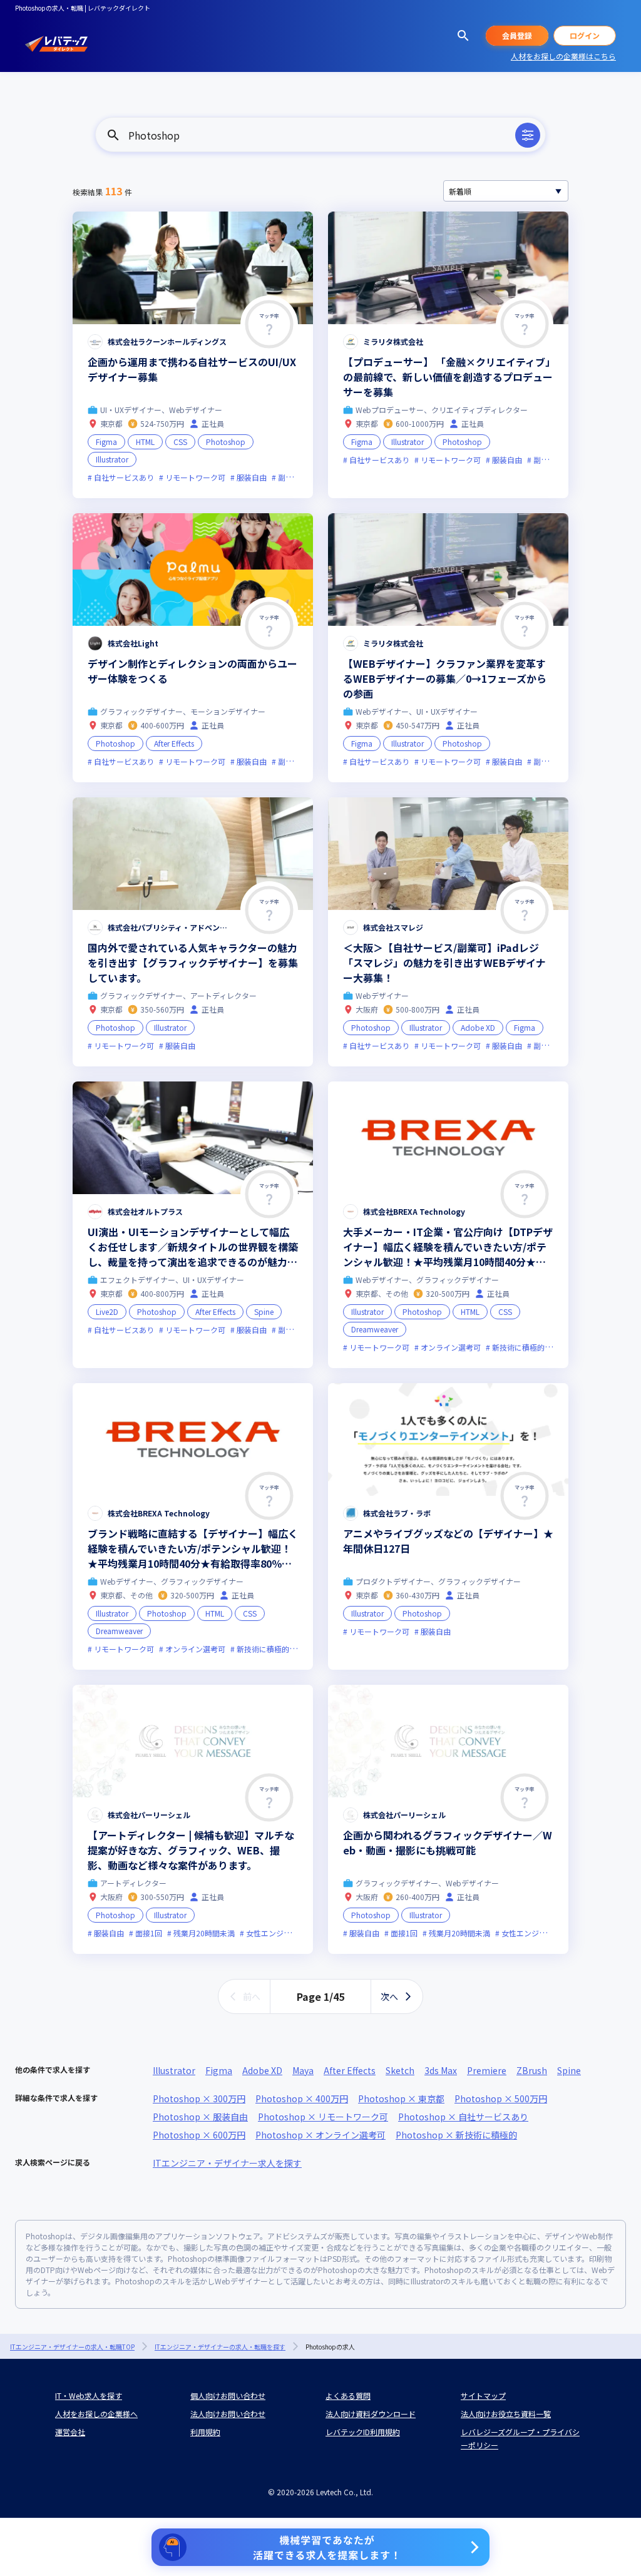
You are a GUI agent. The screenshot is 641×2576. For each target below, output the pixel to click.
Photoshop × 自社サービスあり (463, 2117)
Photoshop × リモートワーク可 (323, 2117)
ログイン (585, 35)
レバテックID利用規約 (363, 2432)
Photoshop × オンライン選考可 (320, 2135)
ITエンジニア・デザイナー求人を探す (227, 2163)
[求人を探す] (463, 36)
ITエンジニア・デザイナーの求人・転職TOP (72, 2347)
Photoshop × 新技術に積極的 (456, 2135)
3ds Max (441, 2070)
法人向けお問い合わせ (228, 2414)
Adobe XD (262, 2070)
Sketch (400, 2070)
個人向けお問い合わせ (228, 2395)
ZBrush (532, 2070)
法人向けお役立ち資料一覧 (506, 2414)
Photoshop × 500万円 (501, 2098)
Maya (303, 2070)
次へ (389, 1996)
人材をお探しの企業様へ (96, 2414)
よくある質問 (348, 2395)
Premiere (487, 2070)
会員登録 (517, 35)
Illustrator (174, 2070)
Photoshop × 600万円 (199, 2135)
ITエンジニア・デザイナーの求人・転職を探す (220, 2347)
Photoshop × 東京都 (401, 2098)
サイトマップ (483, 2395)
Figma (219, 2070)
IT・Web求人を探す (89, 2395)
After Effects (350, 2070)
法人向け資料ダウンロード (371, 2414)
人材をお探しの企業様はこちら (563, 56)
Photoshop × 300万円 (199, 2098)
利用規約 (205, 2432)
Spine (569, 2070)
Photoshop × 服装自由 (200, 2117)
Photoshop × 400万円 (302, 2098)
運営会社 (70, 2432)
